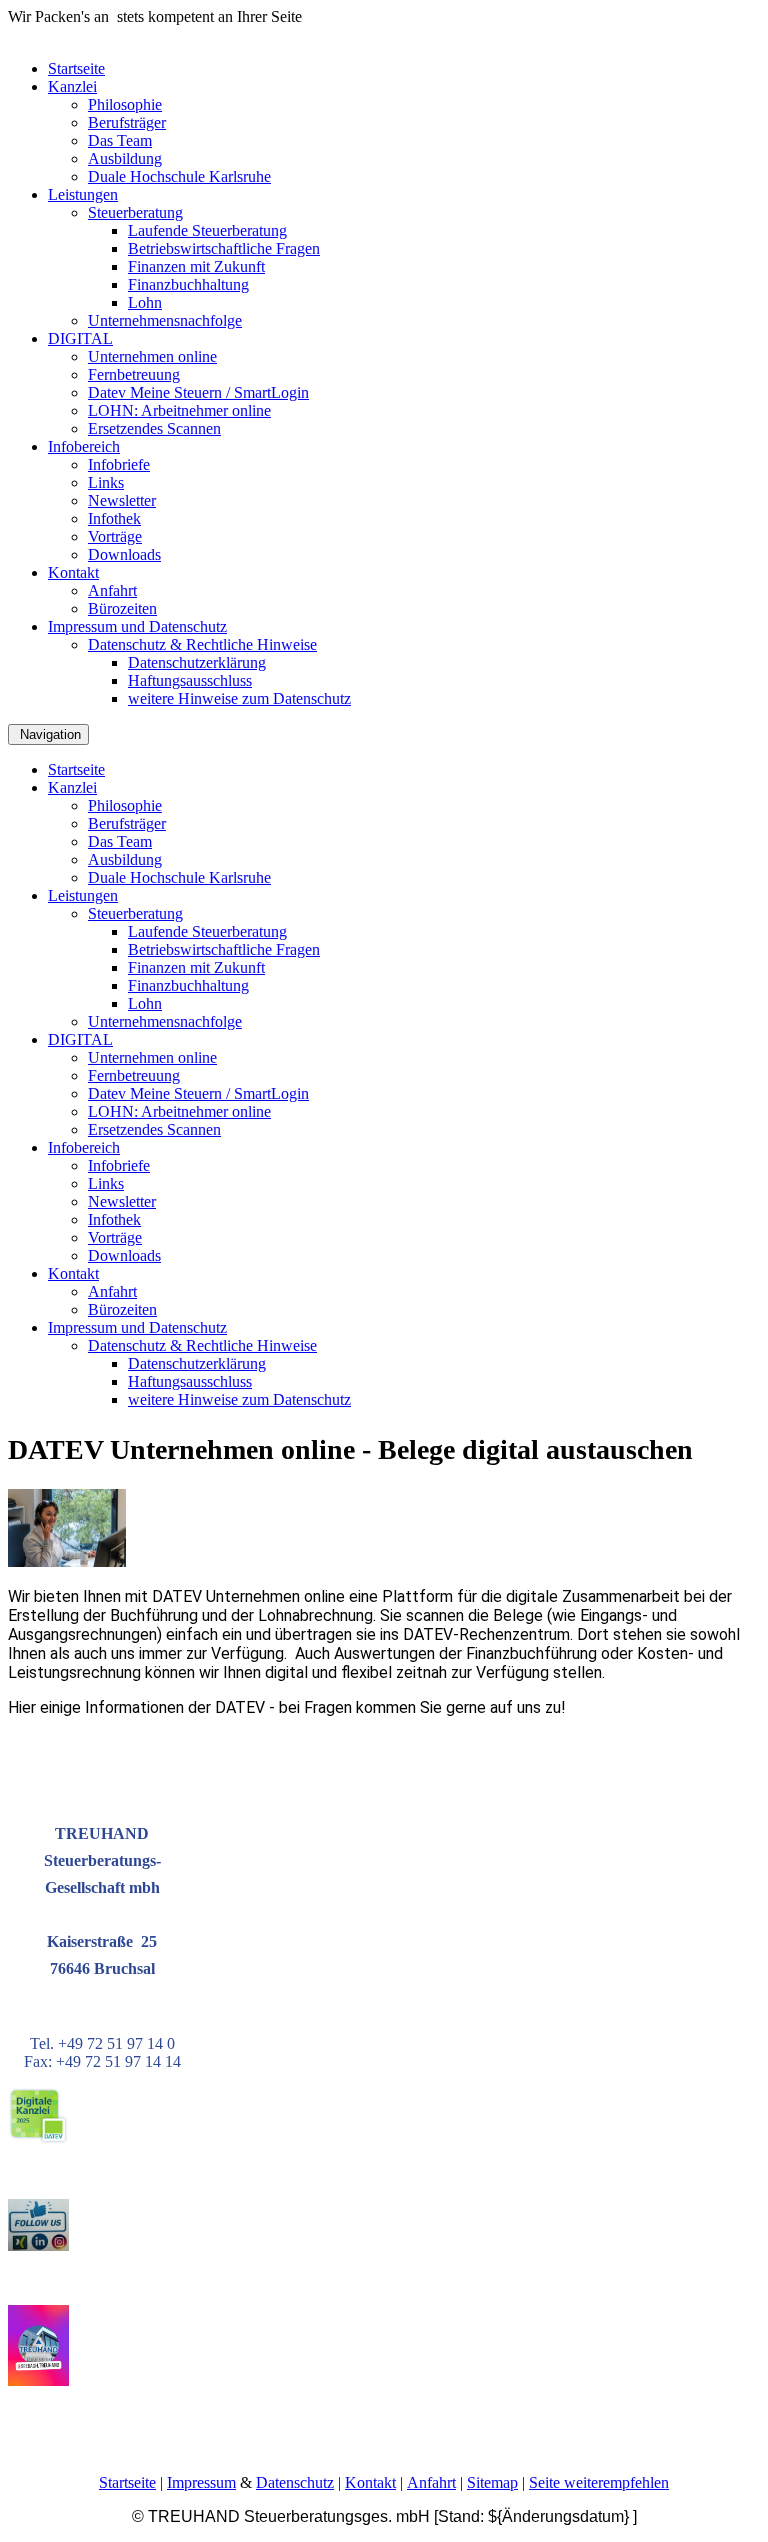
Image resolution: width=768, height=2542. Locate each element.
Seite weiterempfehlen (599, 2482)
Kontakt (73, 572)
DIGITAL (80, 338)
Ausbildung (125, 158)
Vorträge (115, 536)
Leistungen (83, 194)
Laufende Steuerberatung (207, 230)
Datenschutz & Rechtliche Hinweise (202, 644)
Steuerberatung (135, 212)
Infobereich (84, 446)
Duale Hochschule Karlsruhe (179, 176)
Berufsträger (127, 122)
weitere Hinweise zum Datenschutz (239, 698)
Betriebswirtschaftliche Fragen (224, 248)
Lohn (145, 302)
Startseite (76, 68)
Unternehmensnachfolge (165, 320)
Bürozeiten (122, 608)
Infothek (114, 518)
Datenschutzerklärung (197, 662)
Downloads (124, 554)
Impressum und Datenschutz (137, 626)
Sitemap (492, 2482)
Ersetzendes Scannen (154, 428)
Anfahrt (112, 590)
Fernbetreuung (134, 374)
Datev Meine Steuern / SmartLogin (198, 392)
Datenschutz (295, 2482)
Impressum (201, 2482)
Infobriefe (119, 464)
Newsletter (122, 500)
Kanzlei (72, 86)
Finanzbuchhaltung (188, 284)
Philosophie (125, 104)
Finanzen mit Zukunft (196, 266)
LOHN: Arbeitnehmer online (179, 410)
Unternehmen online (152, 356)
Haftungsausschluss (190, 680)
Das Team (120, 140)
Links (106, 482)
